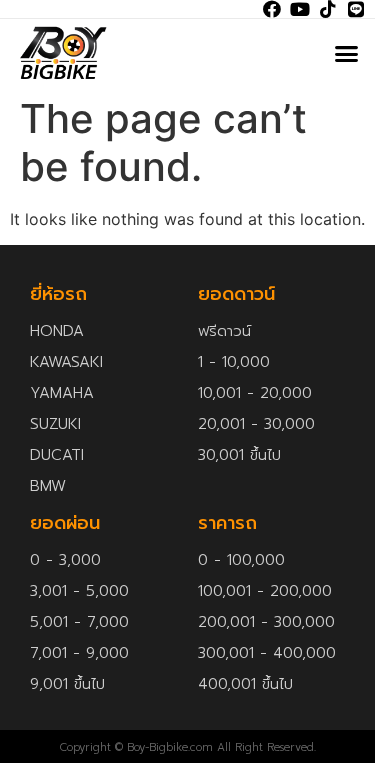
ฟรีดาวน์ (224, 331)
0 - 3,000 (65, 560)
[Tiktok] (328, 9)
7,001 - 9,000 (79, 653)
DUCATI (57, 455)
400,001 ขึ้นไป (245, 684)
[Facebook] (272, 9)
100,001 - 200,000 (265, 591)
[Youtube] (300, 9)
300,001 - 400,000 (267, 653)
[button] (347, 53)
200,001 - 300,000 (266, 622)
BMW (48, 486)
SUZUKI (55, 424)
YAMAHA (62, 393)
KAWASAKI (66, 362)
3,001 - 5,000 (79, 591)
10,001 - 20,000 (255, 393)
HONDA (57, 331)
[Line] (356, 9)
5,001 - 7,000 (79, 622)
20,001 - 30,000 (256, 424)
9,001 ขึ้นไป (67, 684)
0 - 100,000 (241, 560)
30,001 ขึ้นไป (239, 455)
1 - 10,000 (234, 362)
